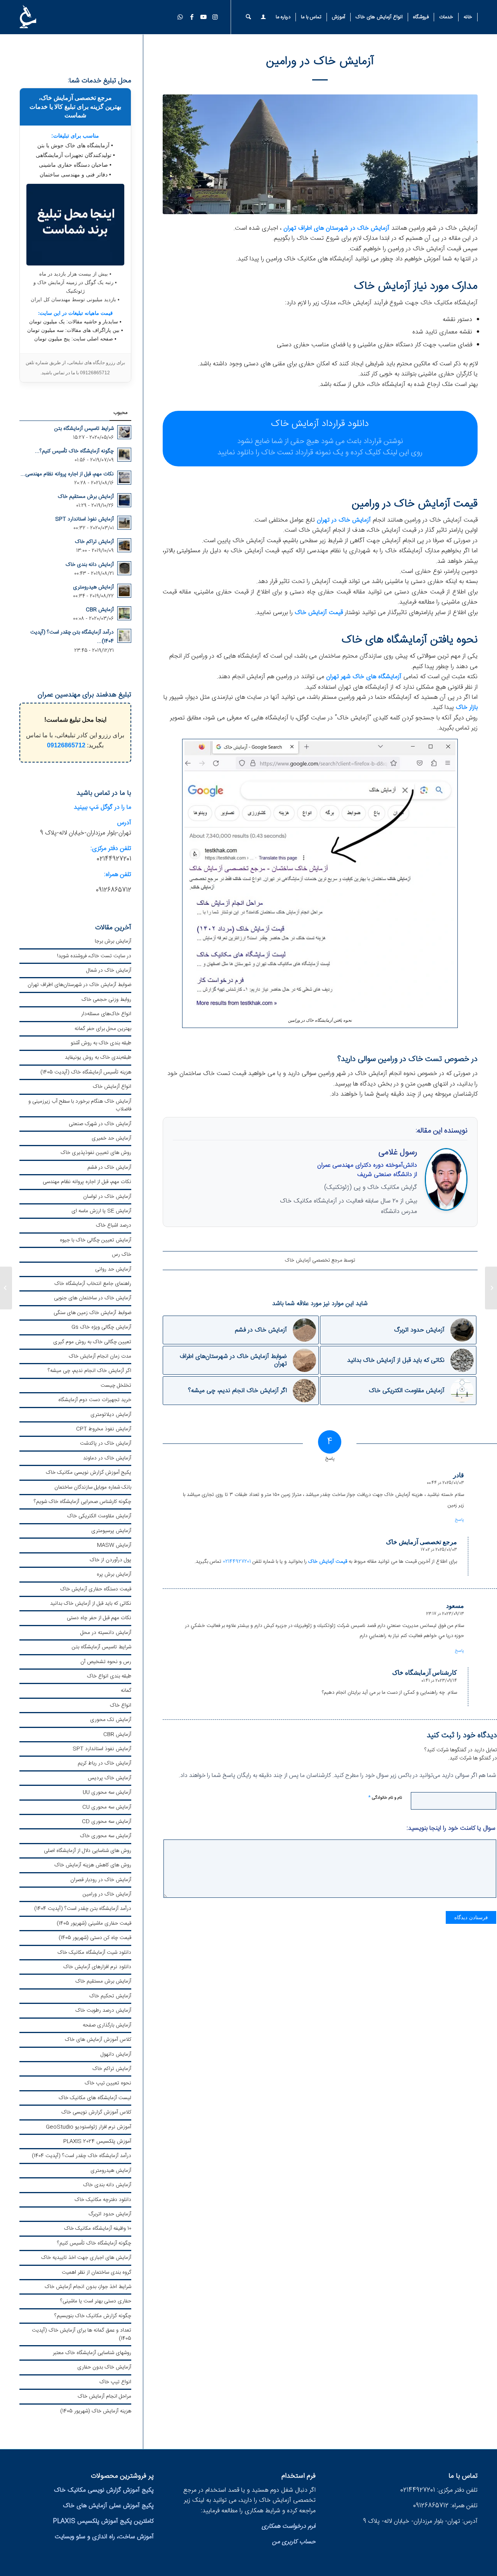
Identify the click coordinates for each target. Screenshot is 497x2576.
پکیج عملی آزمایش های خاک (248, 1228)
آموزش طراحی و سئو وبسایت (248, 1305)
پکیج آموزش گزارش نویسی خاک (248, 1253)
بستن (248, 1388)
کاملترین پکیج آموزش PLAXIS (249, 1279)
